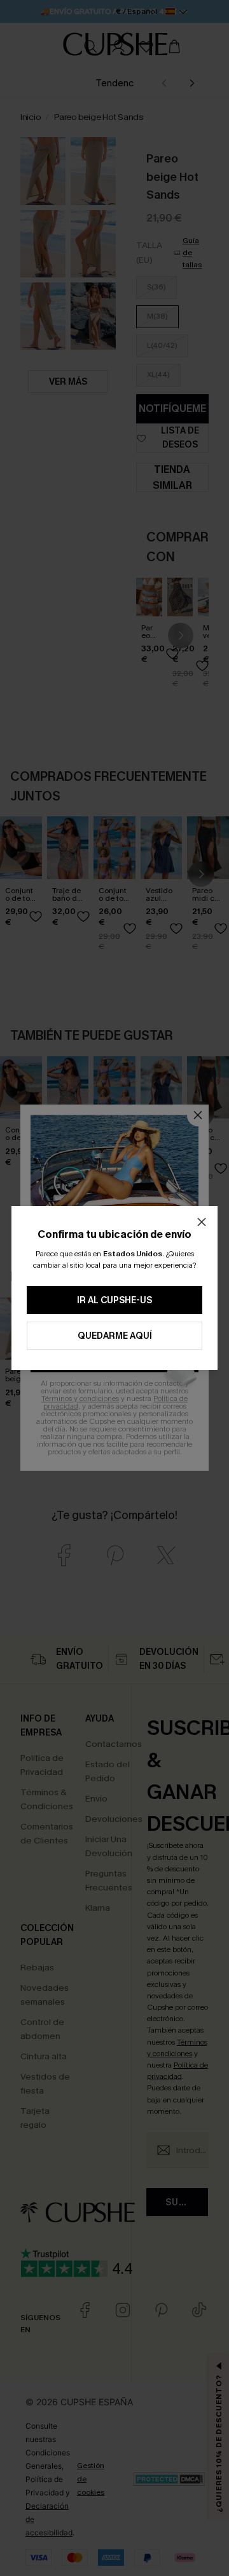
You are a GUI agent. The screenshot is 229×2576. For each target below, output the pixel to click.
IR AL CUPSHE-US (114, 1300)
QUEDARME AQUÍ (115, 1336)
